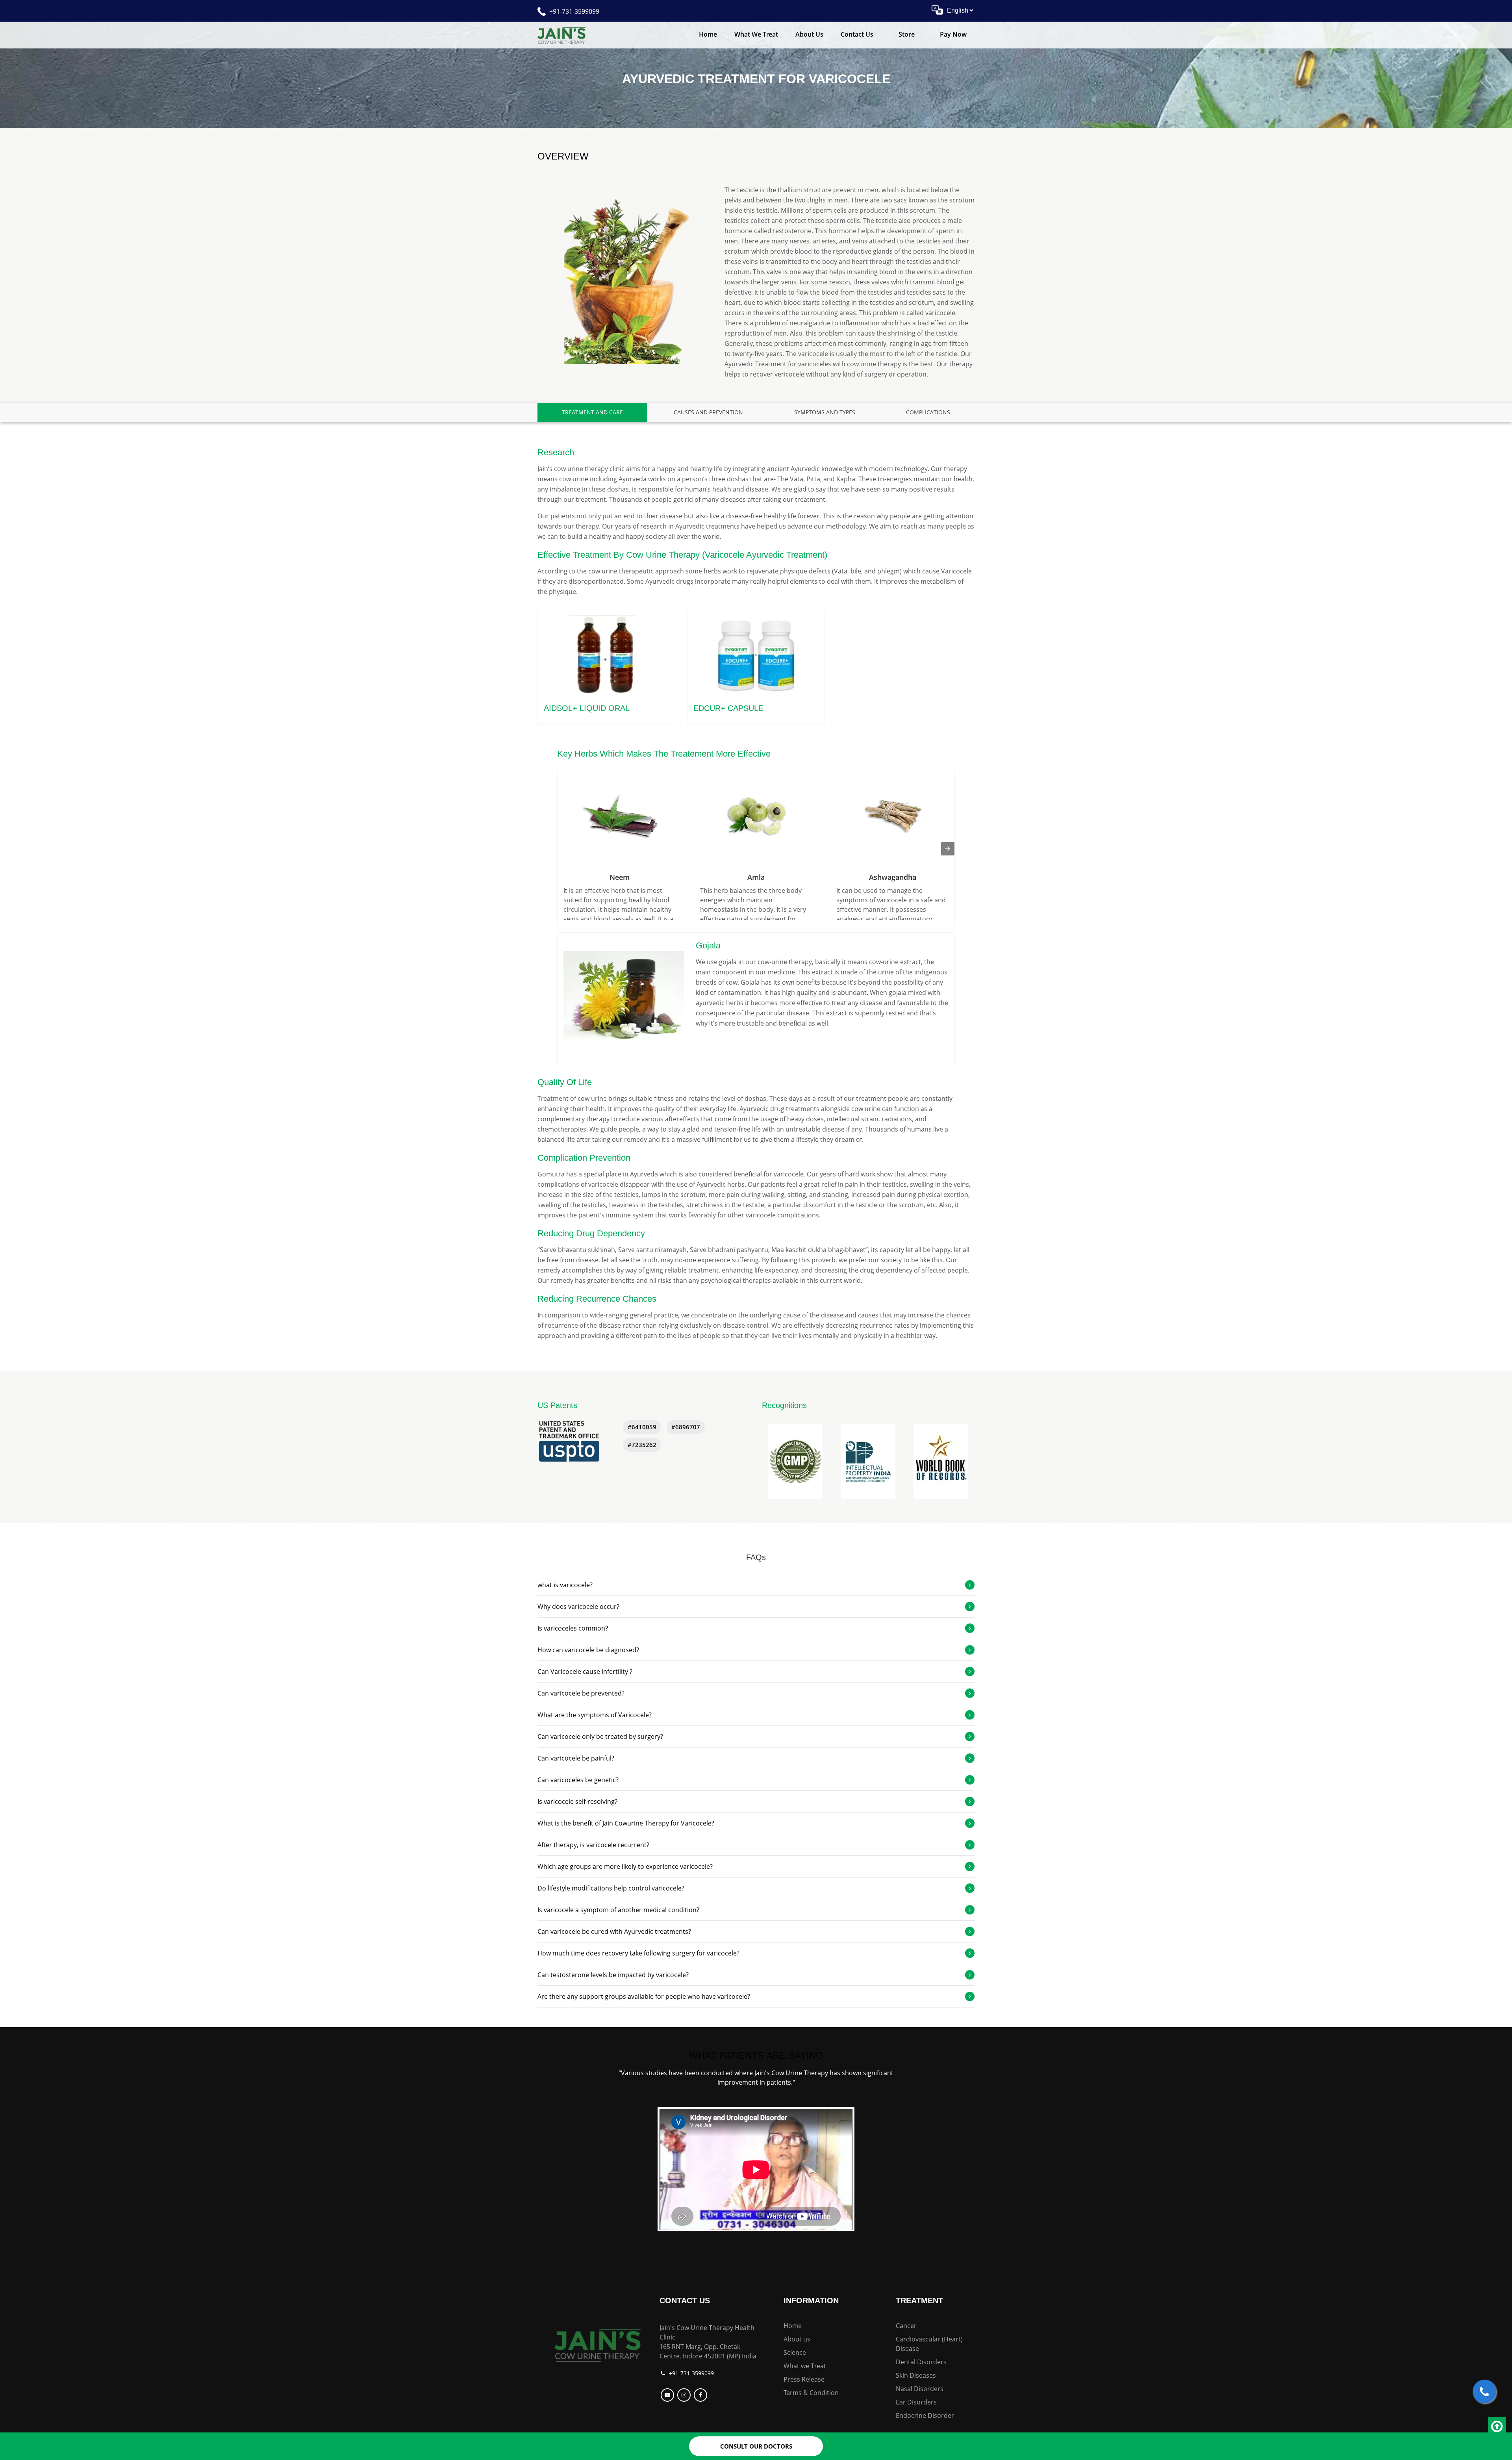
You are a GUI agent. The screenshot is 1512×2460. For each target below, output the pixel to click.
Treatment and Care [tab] (592, 412)
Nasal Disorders (920, 2389)
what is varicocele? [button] (565, 1585)
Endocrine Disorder (925, 2415)
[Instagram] (685, 2395)
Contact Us (857, 34)
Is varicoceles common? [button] (573, 1628)
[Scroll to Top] (1497, 2427)
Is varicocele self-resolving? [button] (577, 1801)
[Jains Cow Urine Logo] (561, 35)
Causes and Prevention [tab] (708, 412)
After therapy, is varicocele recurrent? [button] (593, 1845)
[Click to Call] (1484, 2391)
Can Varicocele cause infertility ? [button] (585, 1672)
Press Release (804, 2379)
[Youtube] (668, 2395)
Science (795, 2352)
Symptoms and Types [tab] (825, 412)
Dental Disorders (921, 2362)
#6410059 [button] (642, 1427)
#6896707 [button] (686, 1427)
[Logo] (598, 2344)
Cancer (906, 2326)
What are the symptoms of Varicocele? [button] (595, 1715)
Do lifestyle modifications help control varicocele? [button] (611, 1888)
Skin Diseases (916, 2375)
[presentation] (948, 849)
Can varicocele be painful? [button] (576, 1758)
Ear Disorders (916, 2402)
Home (708, 34)
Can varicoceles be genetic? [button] (578, 1780)
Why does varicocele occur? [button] (578, 1607)
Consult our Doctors (756, 2446)
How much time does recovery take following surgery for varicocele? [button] (638, 1953)
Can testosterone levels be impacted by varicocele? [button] (613, 1975)
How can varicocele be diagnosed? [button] (588, 1650)
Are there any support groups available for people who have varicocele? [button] (644, 1996)
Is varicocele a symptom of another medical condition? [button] (618, 1910)
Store (907, 34)
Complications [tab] (928, 412)
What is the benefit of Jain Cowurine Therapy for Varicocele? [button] (626, 1823)
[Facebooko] (701, 2395)
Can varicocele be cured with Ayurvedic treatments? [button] (614, 1931)
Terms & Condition (811, 2393)
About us (797, 2339)
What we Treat (756, 34)
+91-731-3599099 (574, 11)
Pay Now (953, 34)
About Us (809, 34)
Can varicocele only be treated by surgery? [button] (600, 1736)
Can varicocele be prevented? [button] (581, 1693)
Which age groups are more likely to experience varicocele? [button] (625, 1866)
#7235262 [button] (642, 1445)
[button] (795, 1462)
